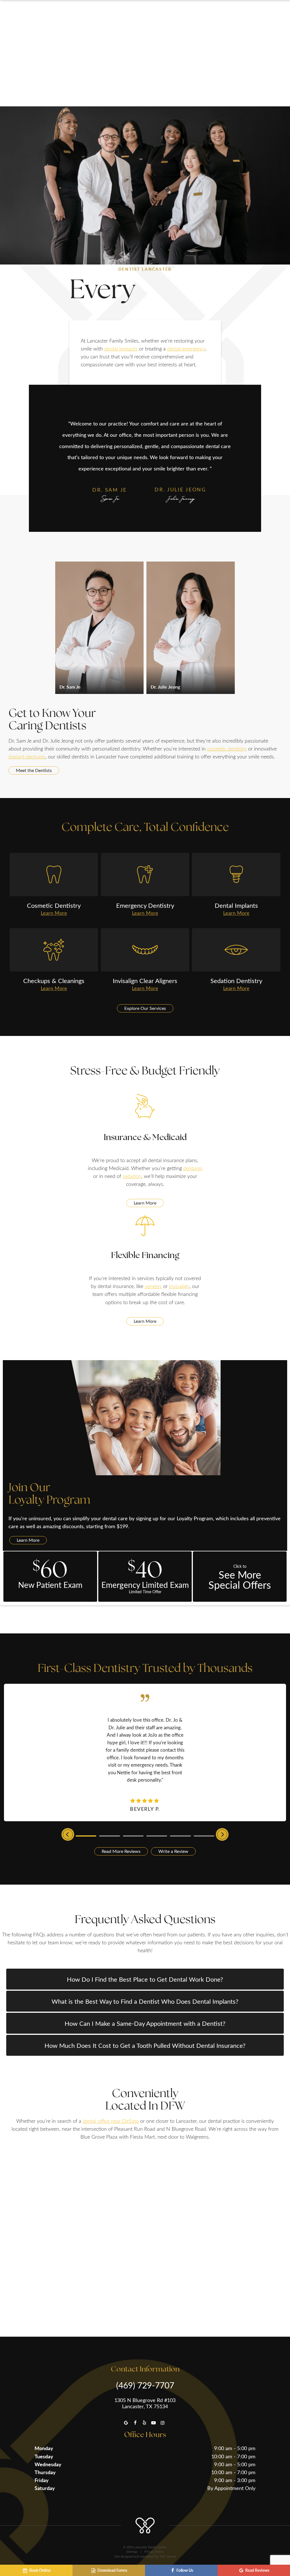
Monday (44, 2448)
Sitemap (132, 2552)
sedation (132, 1176)
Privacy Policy (154, 2552)
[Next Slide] (222, 1834)
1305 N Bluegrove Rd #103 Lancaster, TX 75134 (145, 2403)
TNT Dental (168, 2556)
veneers (153, 1286)
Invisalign (179, 1286)
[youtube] (153, 2423)
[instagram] (163, 2423)
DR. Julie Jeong (180, 489)
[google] (126, 2423)
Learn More (145, 1203)
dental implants (121, 349)
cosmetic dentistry (227, 749)
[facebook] (135, 2423)
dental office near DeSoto (111, 2121)
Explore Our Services (145, 1008)
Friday (42, 2480)
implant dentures (27, 756)
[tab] (86, 1835)
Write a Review (173, 1851)
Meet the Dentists (34, 770)
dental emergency (186, 349)
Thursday (45, 2472)
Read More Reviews (121, 1851)
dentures (193, 1168)
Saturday (45, 2488)
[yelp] (144, 2423)
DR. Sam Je (110, 490)
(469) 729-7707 (145, 2385)
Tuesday (44, 2456)
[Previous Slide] (68, 1834)
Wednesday (48, 2464)
